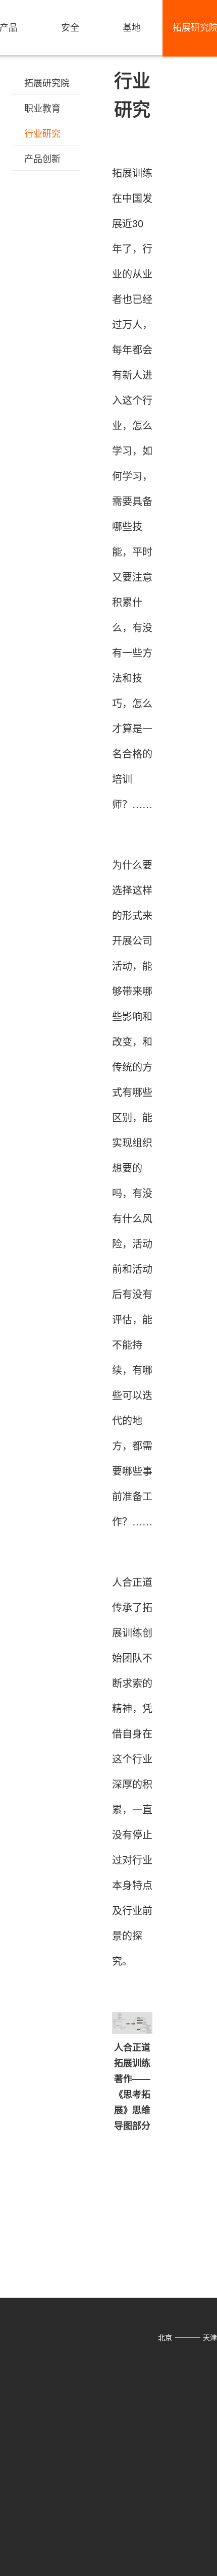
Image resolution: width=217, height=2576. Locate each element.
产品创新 (42, 158)
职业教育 (42, 108)
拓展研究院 (47, 82)
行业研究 (42, 133)
